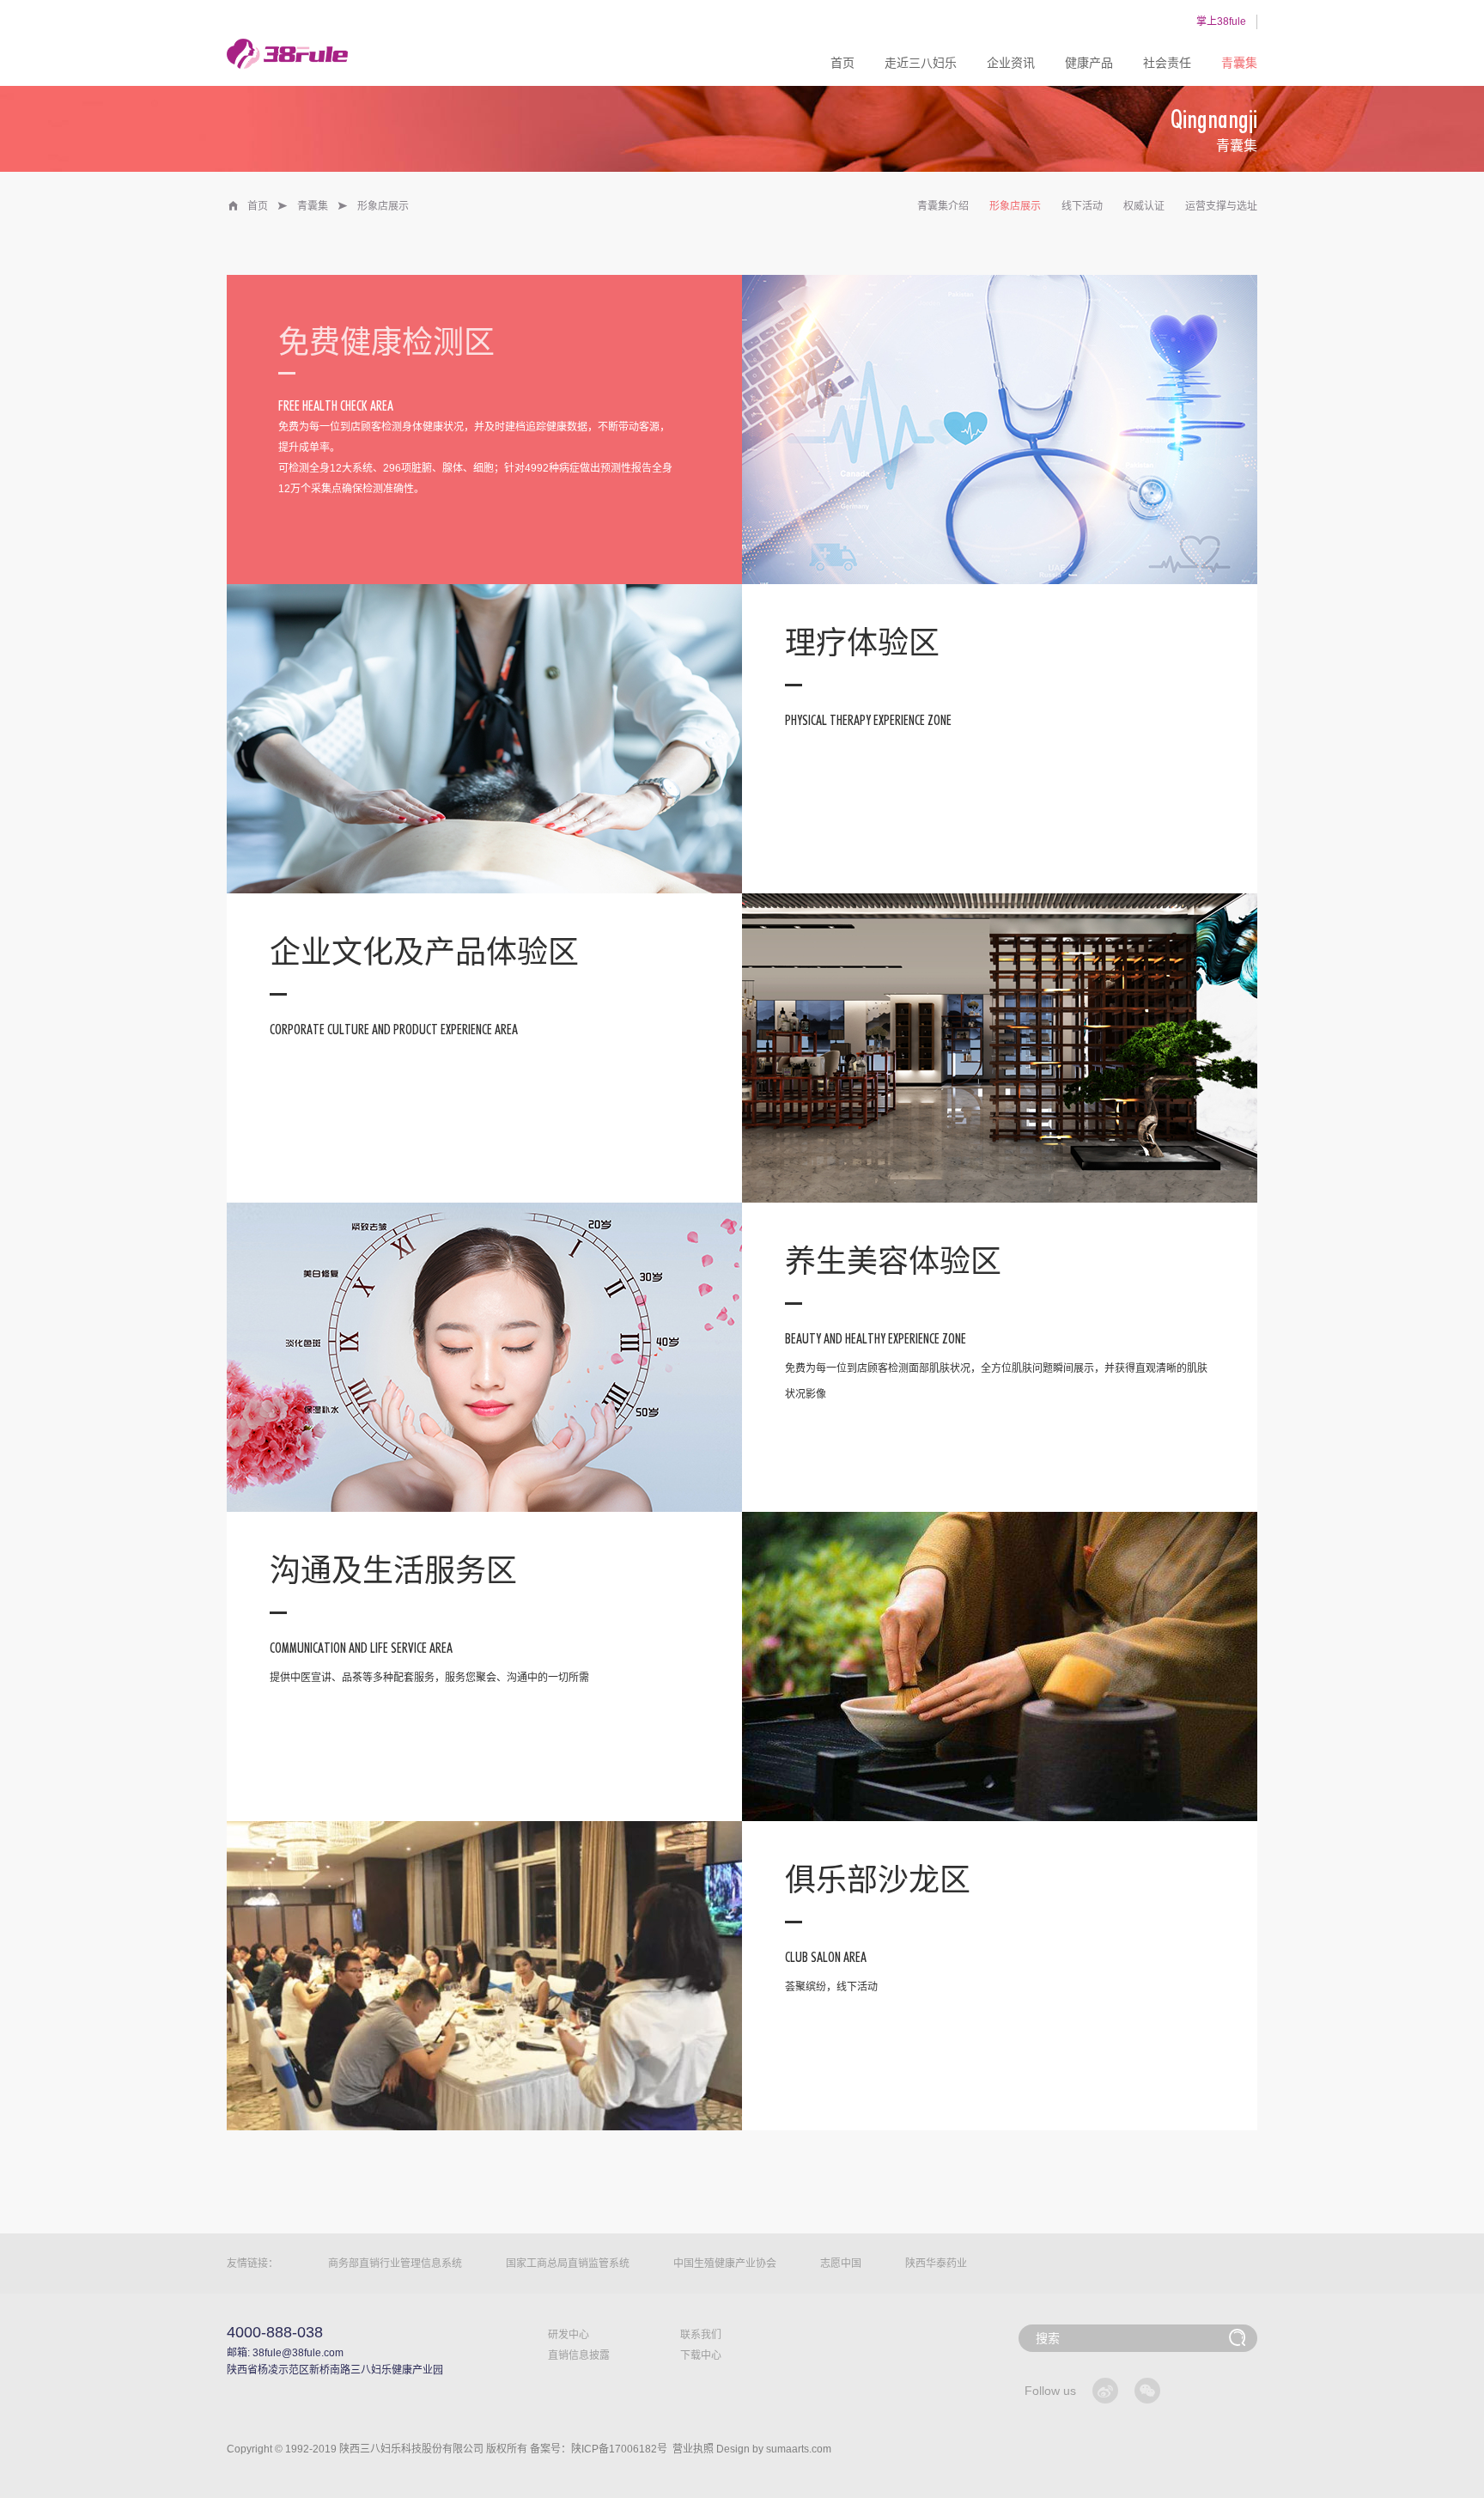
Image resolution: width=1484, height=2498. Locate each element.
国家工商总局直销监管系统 (568, 2263)
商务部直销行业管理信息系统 (395, 2263)
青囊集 (1239, 63)
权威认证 (1144, 206)
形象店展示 (1015, 206)
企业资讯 (1011, 63)
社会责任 (1167, 63)
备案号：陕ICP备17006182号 (599, 2449)
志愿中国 (841, 2263)
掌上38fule (1221, 21)
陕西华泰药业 (936, 2263)
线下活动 (1082, 206)
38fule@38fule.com (298, 2353)
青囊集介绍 (943, 206)
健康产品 (1089, 63)
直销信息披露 (579, 2355)
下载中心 (701, 2355)
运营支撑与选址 (1221, 206)
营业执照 (693, 2449)
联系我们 (701, 2335)
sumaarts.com (799, 2449)
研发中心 (569, 2335)
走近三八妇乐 (921, 63)
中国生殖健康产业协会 (725, 2263)
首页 (842, 63)
